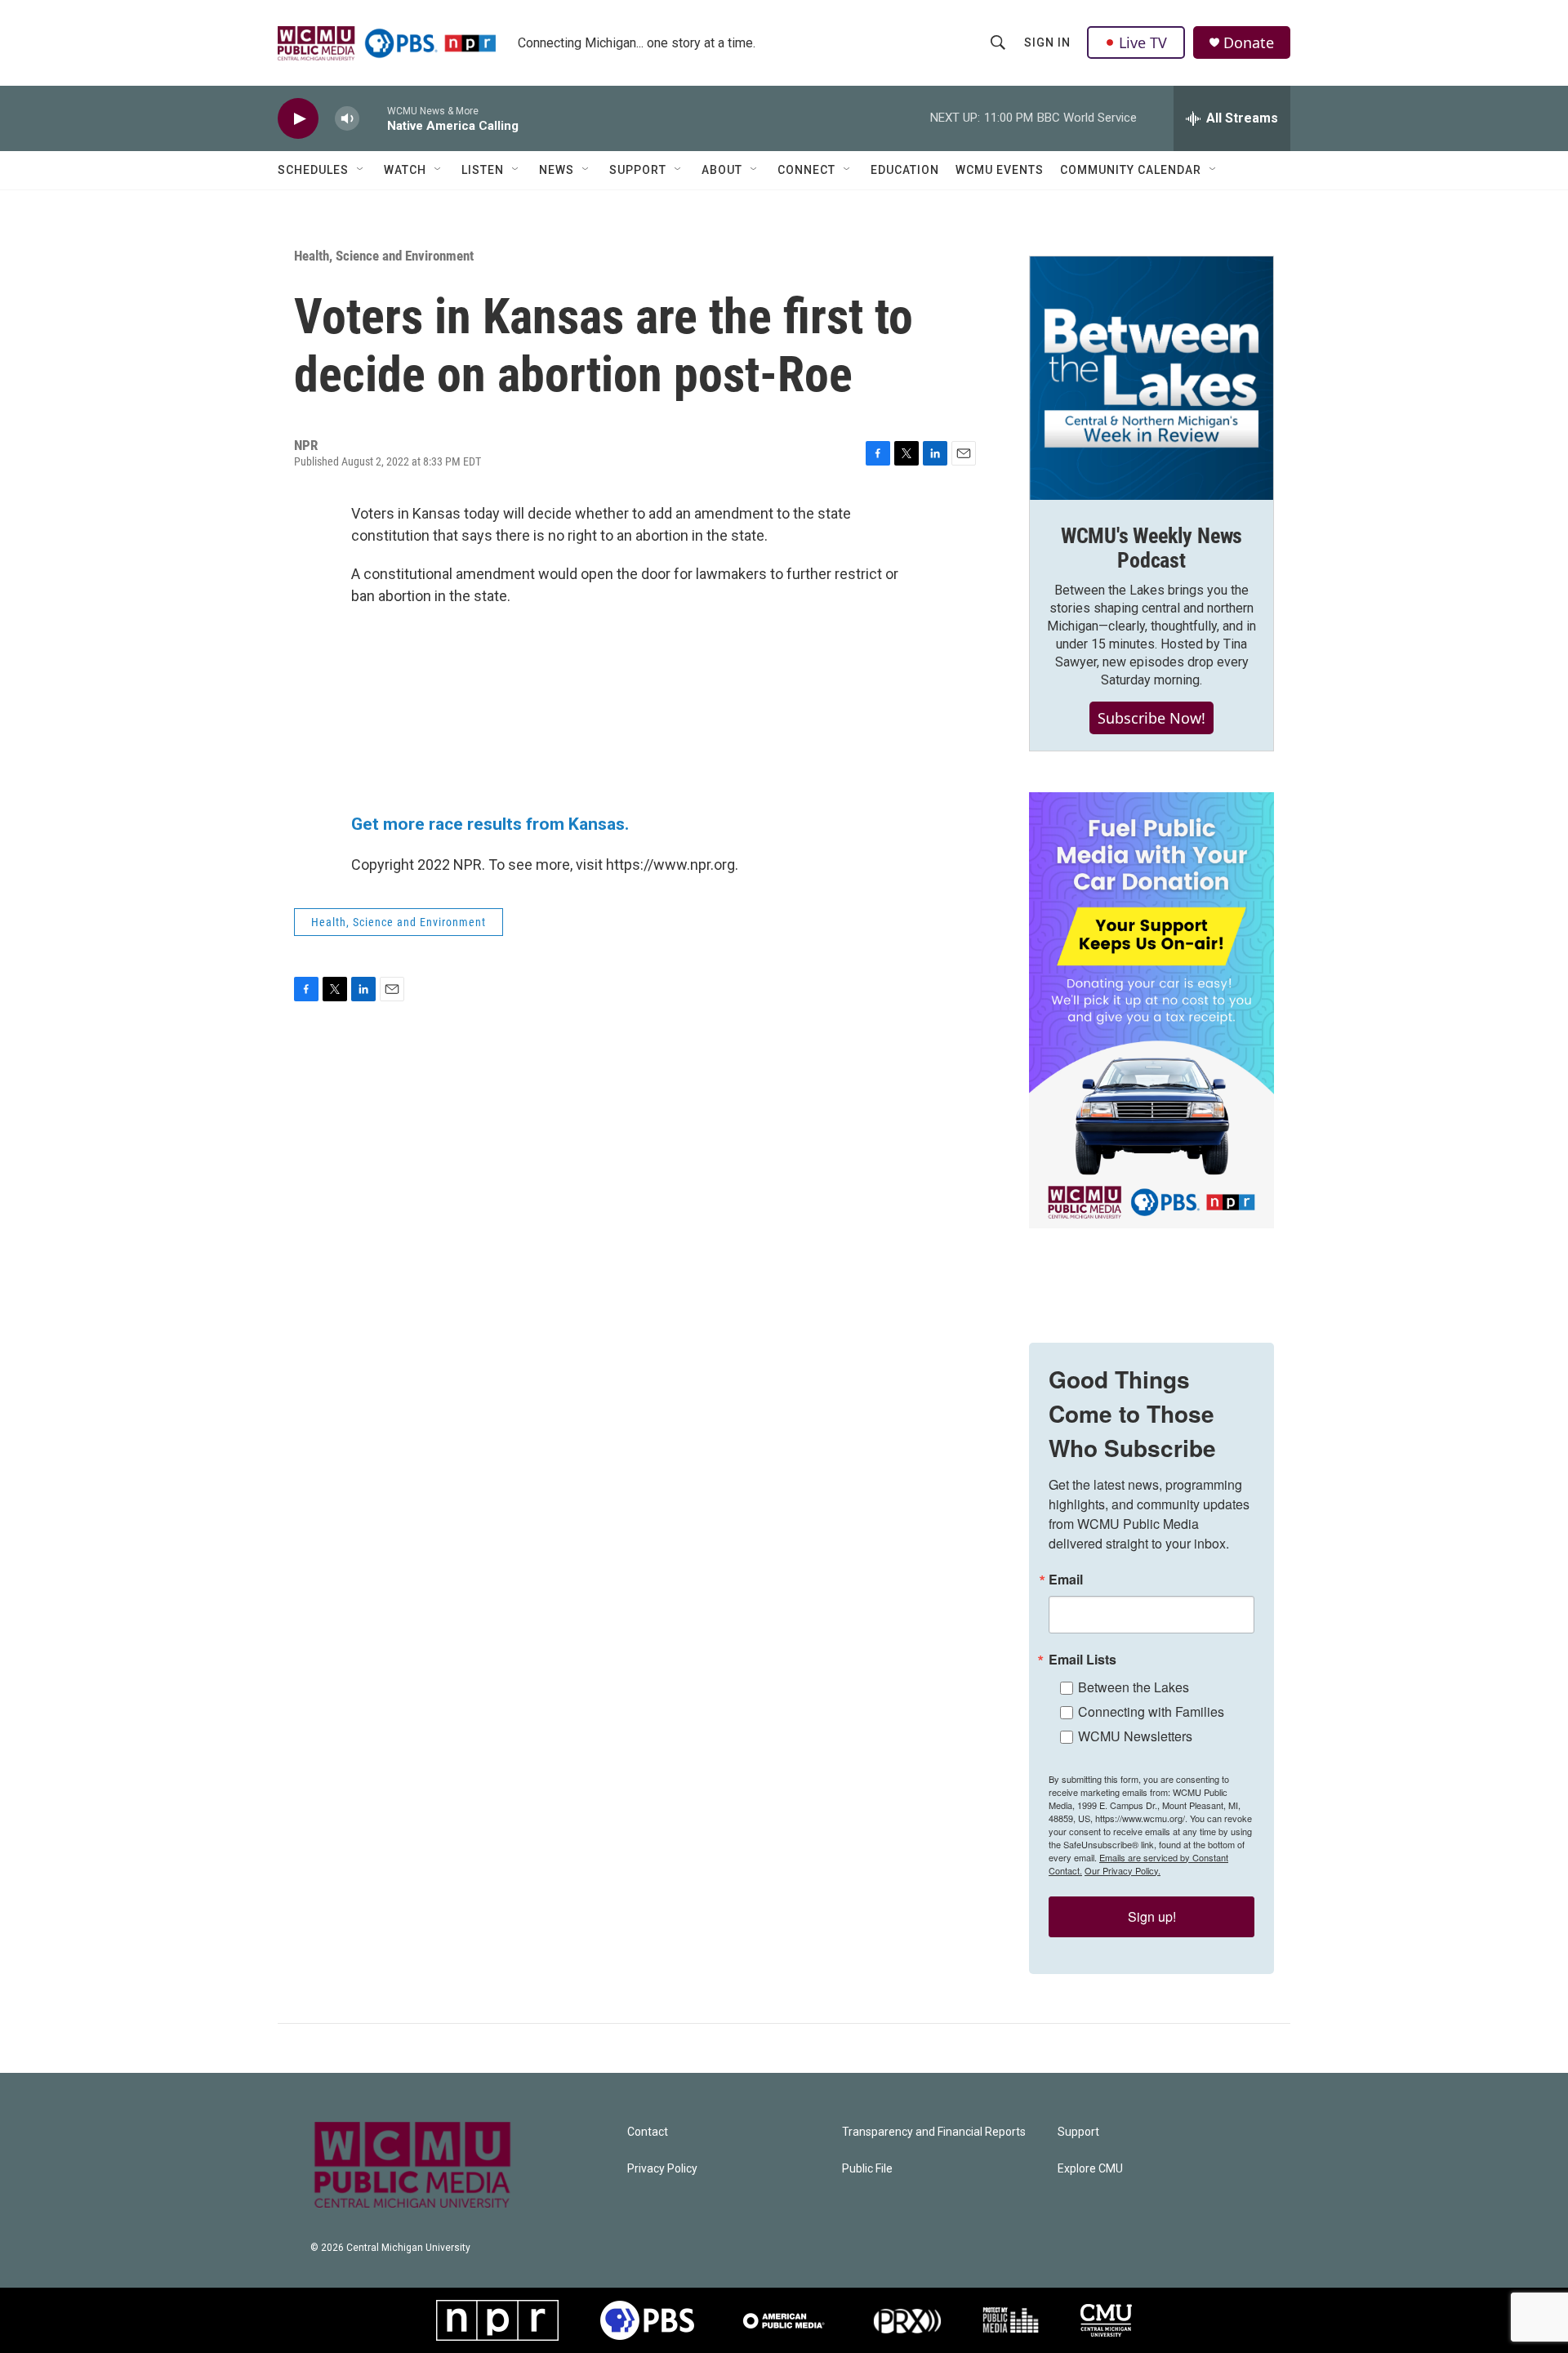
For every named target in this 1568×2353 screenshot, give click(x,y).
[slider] (373, 118)
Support (638, 170)
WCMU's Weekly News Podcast (1151, 548)
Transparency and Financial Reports (934, 2132)
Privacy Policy (662, 2169)
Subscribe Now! (1151, 718)
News (557, 170)
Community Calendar (1131, 170)
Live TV (1143, 42)
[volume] (347, 119)
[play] (298, 119)
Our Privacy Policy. (1123, 1870)
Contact (648, 2132)
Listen (483, 170)
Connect (806, 170)
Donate (1249, 43)
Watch (405, 170)
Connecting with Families (1151, 1711)
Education (905, 170)
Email (1066, 1580)
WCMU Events (1000, 170)
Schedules (313, 170)
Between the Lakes (1134, 1687)
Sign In (1047, 42)
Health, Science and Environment (384, 256)
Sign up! (1152, 1916)
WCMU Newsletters (1135, 1736)
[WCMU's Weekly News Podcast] (1151, 378)
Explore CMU (1090, 2169)
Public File (867, 2169)
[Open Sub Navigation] (361, 170)
